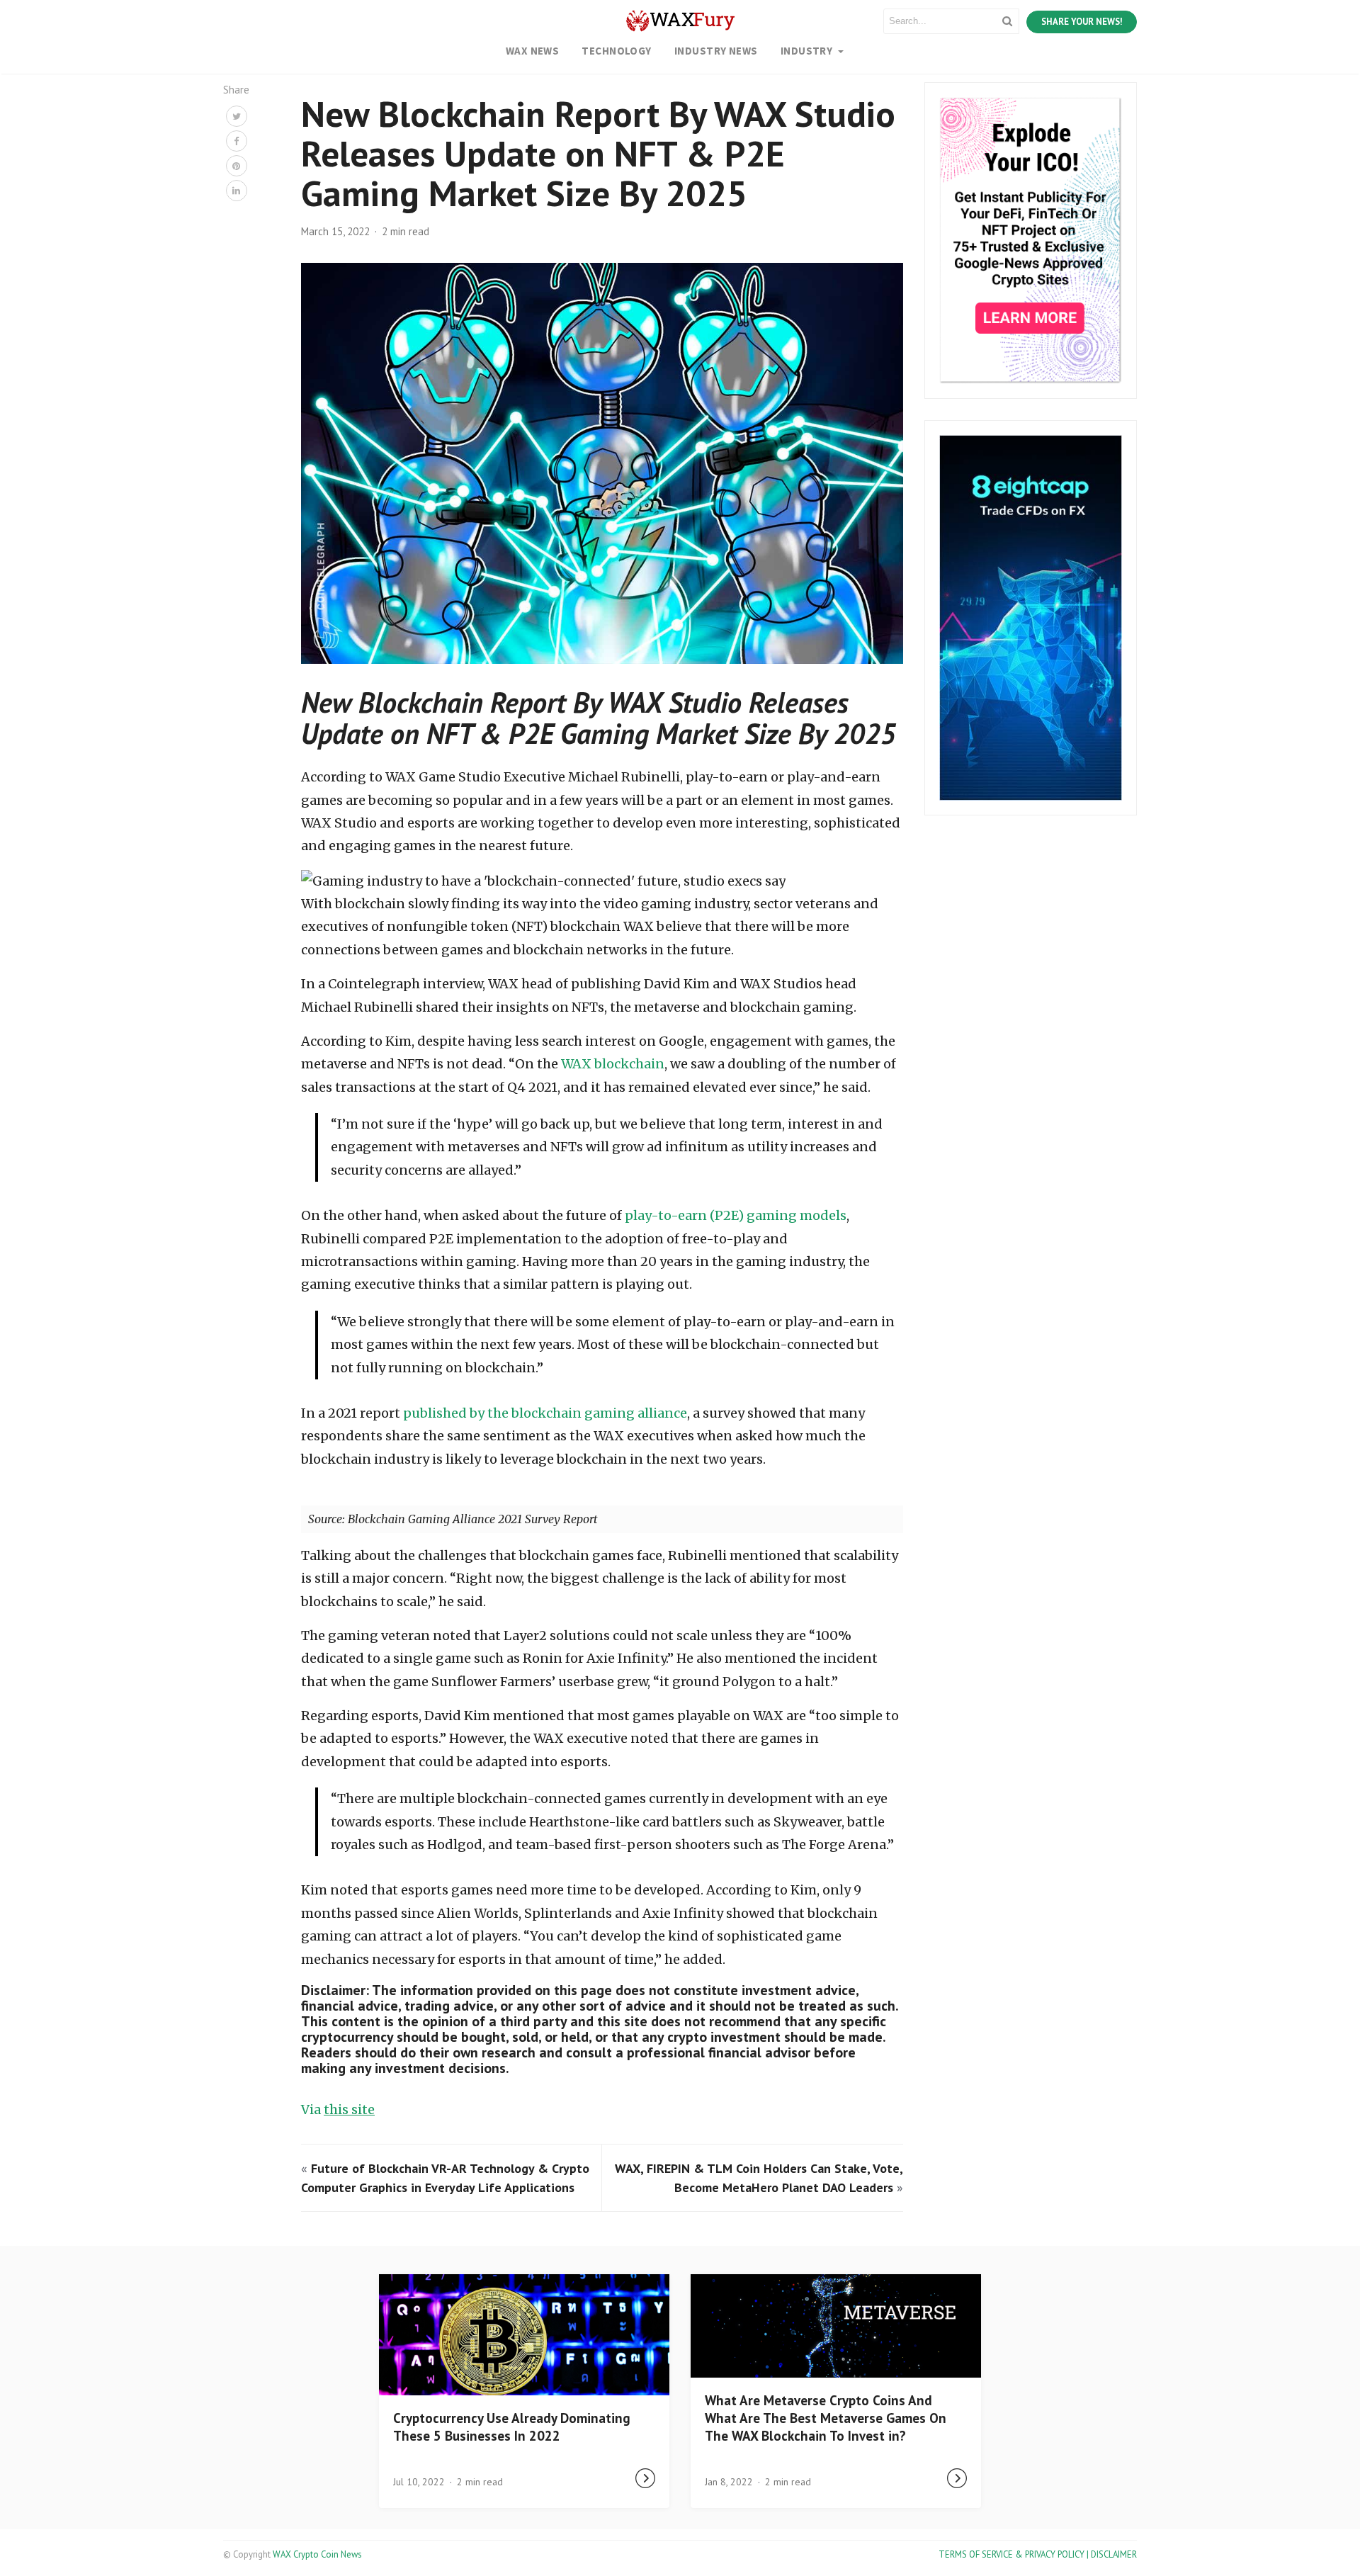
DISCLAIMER (1114, 2554)
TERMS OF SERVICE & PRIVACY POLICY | (1015, 2554)
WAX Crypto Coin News (317, 2554)
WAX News (533, 51)
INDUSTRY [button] (808, 51)
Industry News (716, 51)
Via (338, 2109)
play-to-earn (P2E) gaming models (736, 1215)
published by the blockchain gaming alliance (545, 1413)
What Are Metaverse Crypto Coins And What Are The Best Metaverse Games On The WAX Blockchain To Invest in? (826, 2418)
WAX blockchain (613, 1064)
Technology (617, 51)
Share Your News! (1082, 22)
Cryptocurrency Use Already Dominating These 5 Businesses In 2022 (512, 2427)
